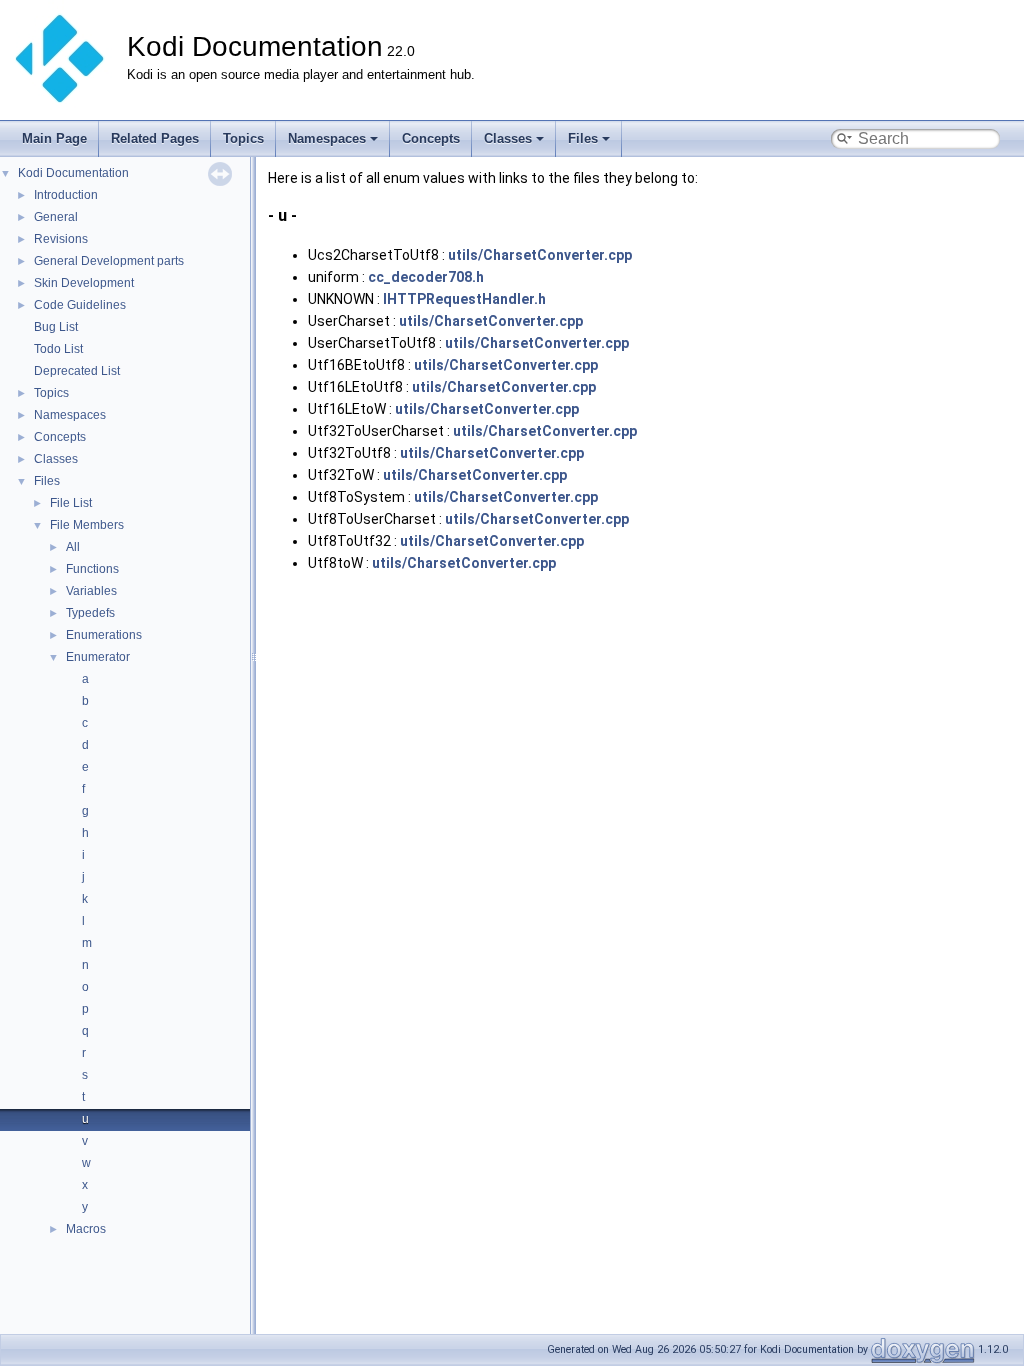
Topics (243, 138)
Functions (92, 569)
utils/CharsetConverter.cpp (540, 255)
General (56, 217)
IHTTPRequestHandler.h (464, 299)
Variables (91, 591)
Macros (86, 1229)
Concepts (431, 138)
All (73, 547)
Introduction (66, 195)
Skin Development (84, 283)
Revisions (61, 239)
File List (71, 503)
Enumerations (104, 635)
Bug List (56, 327)
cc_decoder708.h (426, 277)
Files (583, 138)
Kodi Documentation (73, 173)
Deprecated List (77, 371)
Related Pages (155, 138)
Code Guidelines (80, 305)
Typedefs (90, 613)
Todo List (58, 349)
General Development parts (109, 261)
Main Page (54, 138)
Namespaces (327, 138)
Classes (508, 138)
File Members (87, 525)
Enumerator (98, 657)
